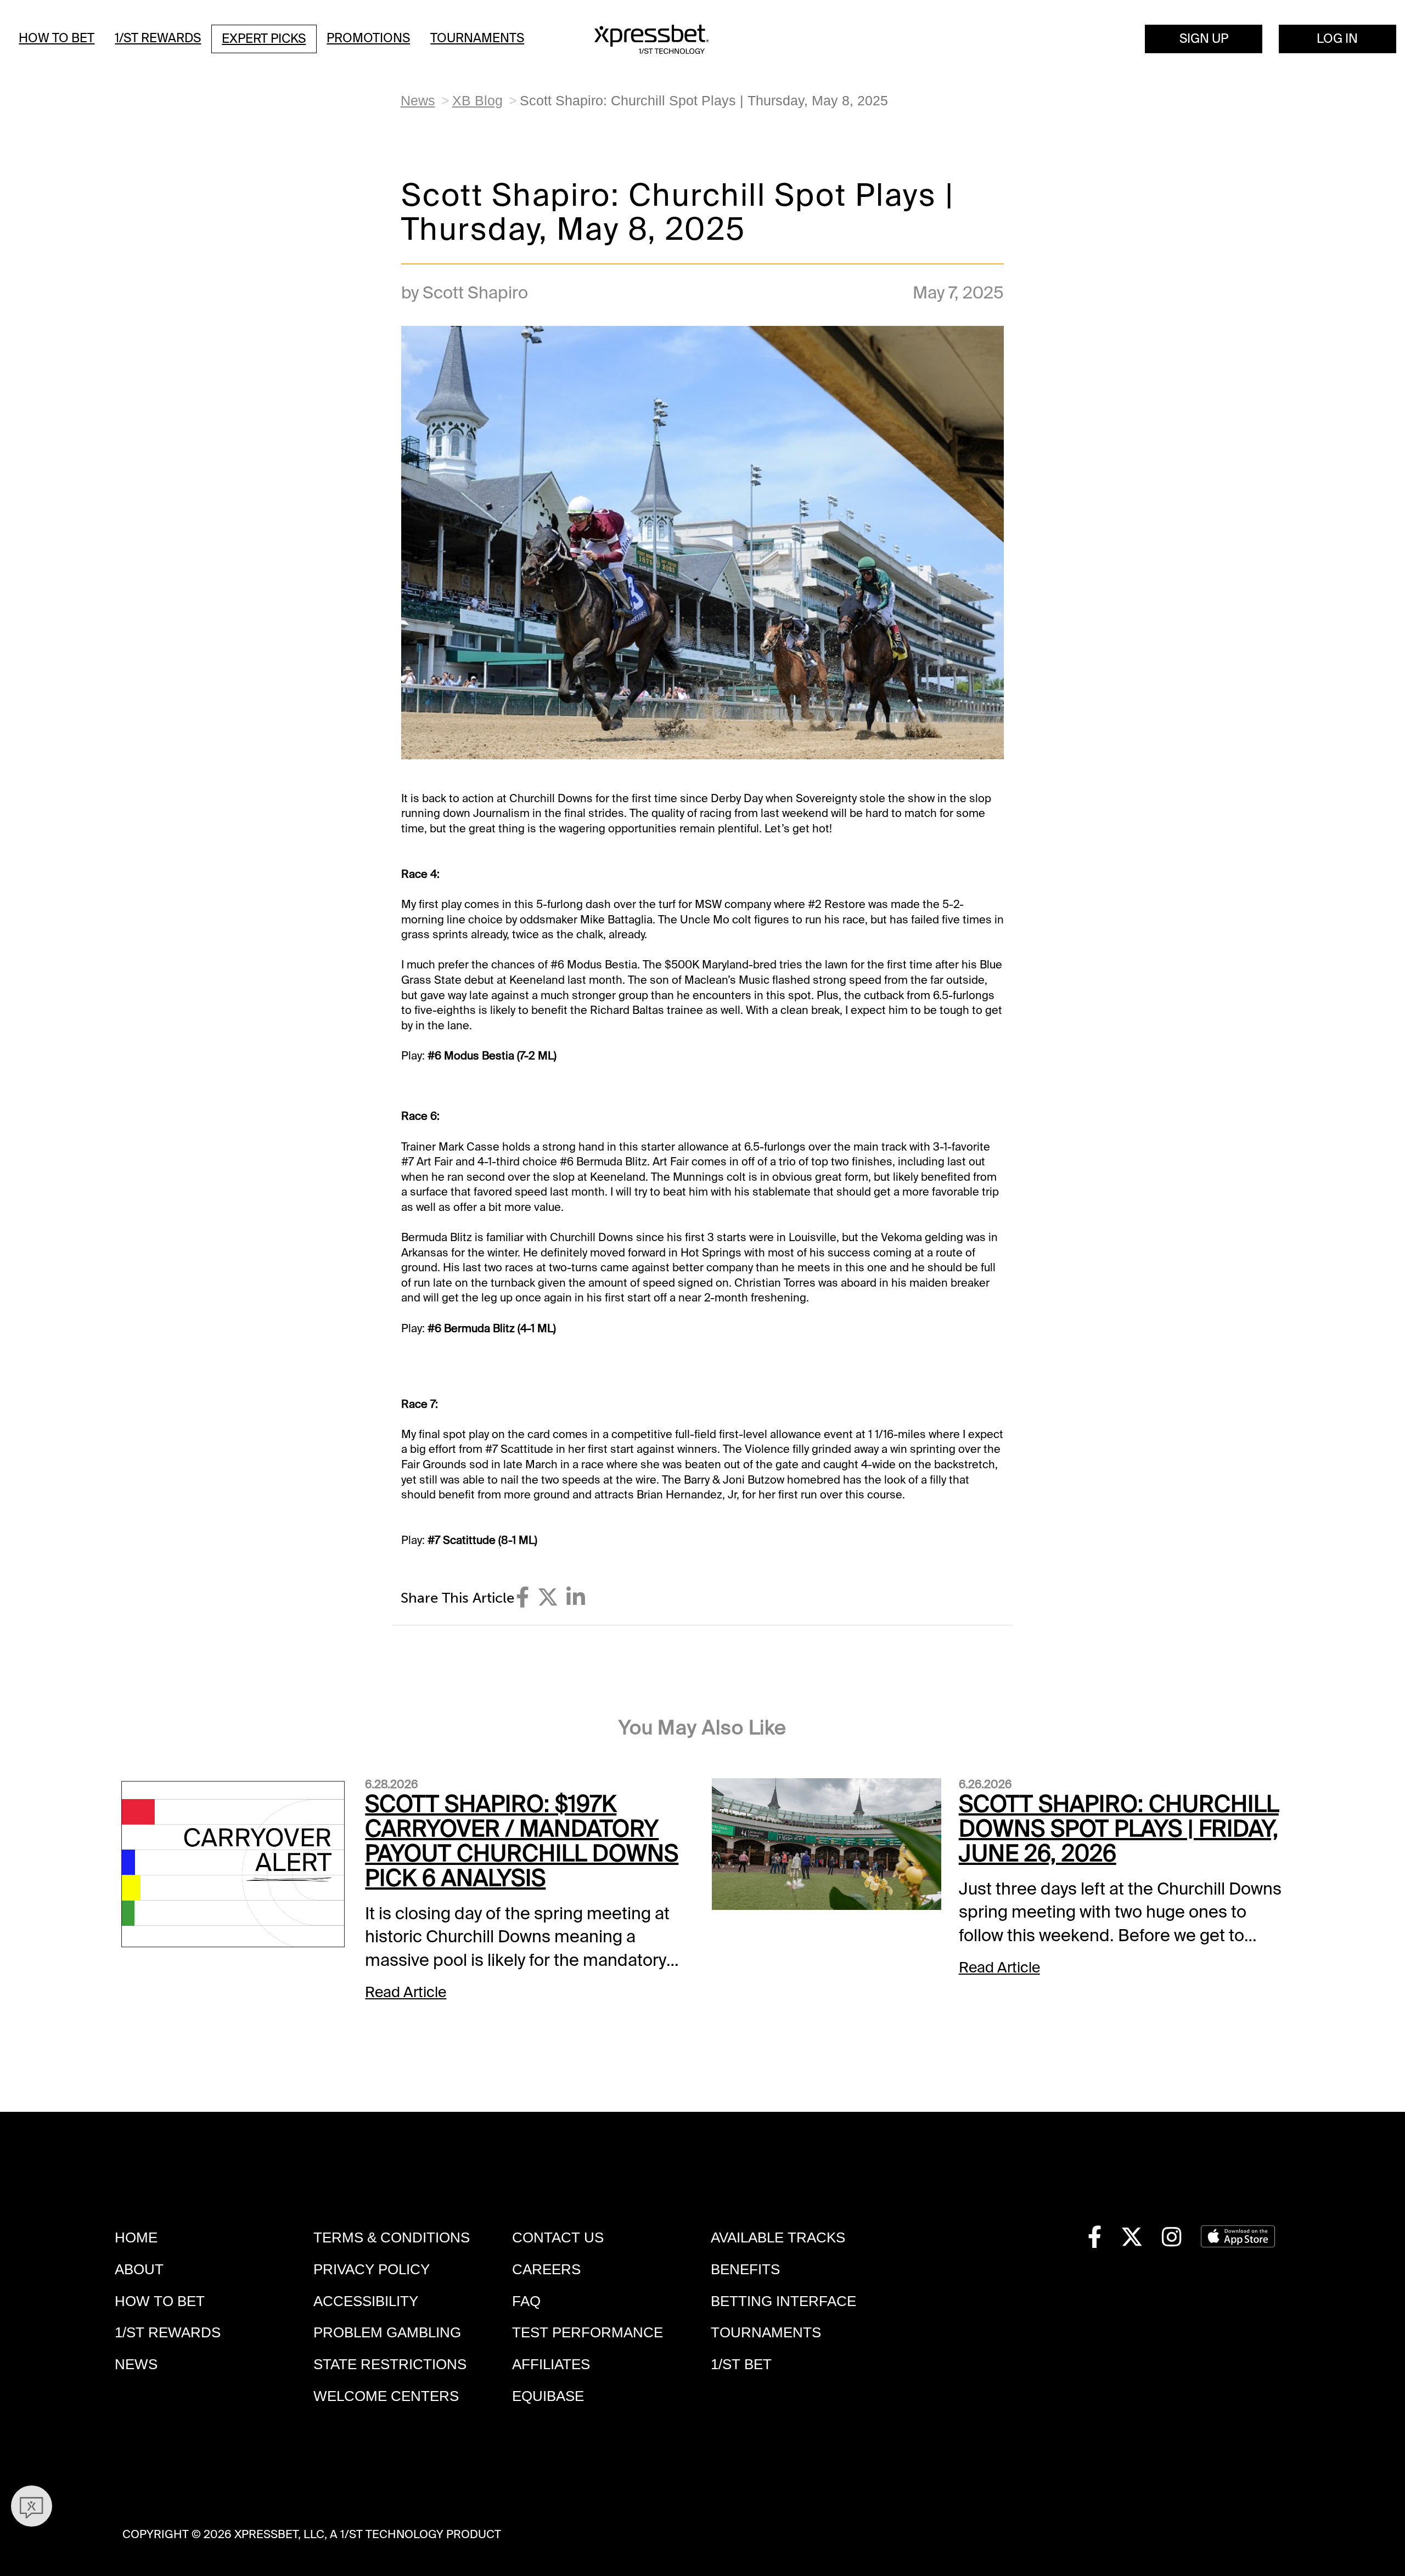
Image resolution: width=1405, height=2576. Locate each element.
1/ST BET (741, 2364)
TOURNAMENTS (766, 2332)
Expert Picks (264, 39)
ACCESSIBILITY (366, 2301)
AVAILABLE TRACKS (778, 2237)
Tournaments (477, 38)
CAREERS (546, 2269)
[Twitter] (548, 1597)
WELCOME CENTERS (386, 2396)
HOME (136, 2237)
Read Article (406, 1992)
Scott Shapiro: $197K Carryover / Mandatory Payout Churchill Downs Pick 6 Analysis (522, 1841)
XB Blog (477, 101)
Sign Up (1204, 39)
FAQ (526, 2301)
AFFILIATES (551, 2364)
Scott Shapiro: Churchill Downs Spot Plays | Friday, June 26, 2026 (1119, 1829)
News (418, 101)
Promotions (368, 38)
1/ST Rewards (158, 38)
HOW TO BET (160, 2301)
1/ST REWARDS (168, 2332)
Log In (1337, 39)
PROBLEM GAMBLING (387, 2332)
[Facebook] (522, 1597)
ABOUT (139, 2269)
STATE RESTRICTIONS (390, 2364)
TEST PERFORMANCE (588, 2332)
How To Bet (57, 38)
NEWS (136, 2364)
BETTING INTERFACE (783, 2301)
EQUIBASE (548, 2396)
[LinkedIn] (576, 1597)
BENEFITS (745, 2269)
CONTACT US (558, 2237)
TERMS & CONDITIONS (392, 2237)
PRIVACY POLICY (372, 2269)
